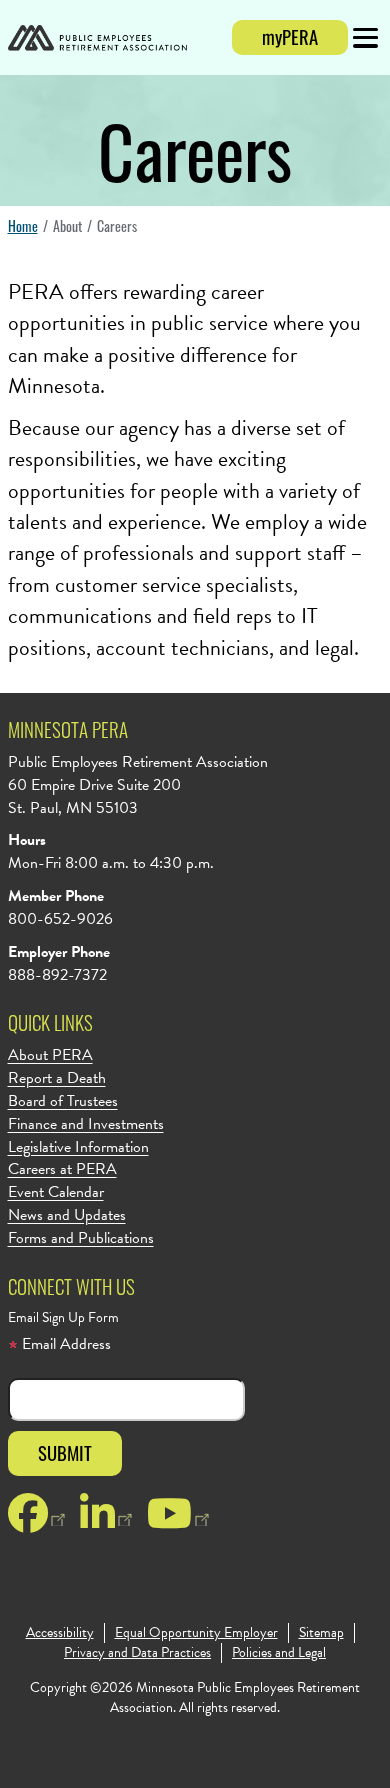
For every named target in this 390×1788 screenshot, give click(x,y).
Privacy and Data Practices (137, 1653)
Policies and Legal (279, 1653)
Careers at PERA (62, 1169)
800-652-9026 (60, 919)
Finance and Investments (86, 1124)
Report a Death (57, 1078)
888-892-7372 (57, 975)
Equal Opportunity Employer (196, 1633)
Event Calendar (56, 1192)
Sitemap (321, 1633)
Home (23, 225)
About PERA (50, 1055)
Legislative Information (78, 1147)
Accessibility (60, 1633)
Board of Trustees (63, 1101)
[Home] (97, 40)
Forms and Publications (81, 1238)
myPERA (290, 36)
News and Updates (67, 1215)
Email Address (64, 1344)
